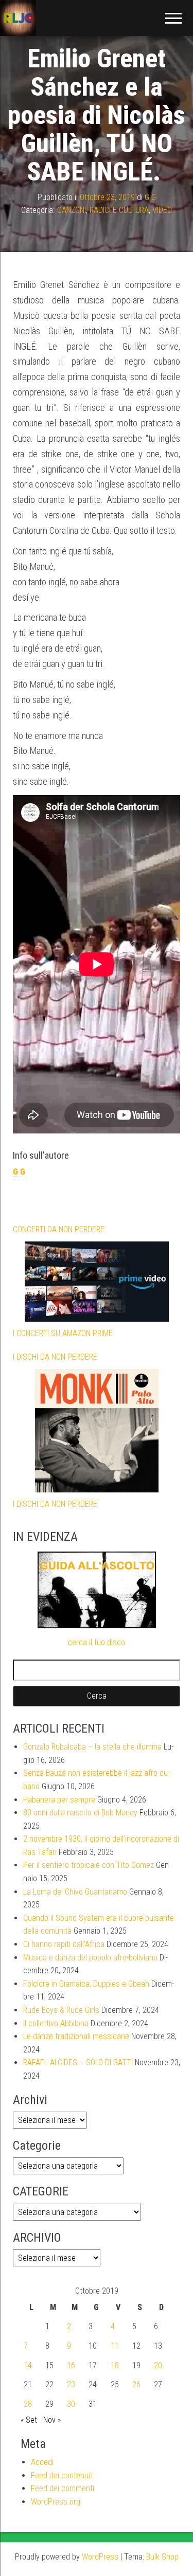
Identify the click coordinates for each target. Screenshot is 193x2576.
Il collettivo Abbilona (56, 2023)
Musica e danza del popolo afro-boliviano (90, 1958)
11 (115, 2346)
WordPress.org (56, 2502)
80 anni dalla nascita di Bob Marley (80, 1813)
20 (158, 2365)
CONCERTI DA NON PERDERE (59, 1229)
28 (28, 2404)
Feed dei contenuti (62, 2475)
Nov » (52, 2420)
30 (71, 2404)
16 (71, 2365)
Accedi (42, 2462)
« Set (29, 2420)
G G (150, 197)
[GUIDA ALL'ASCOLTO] (97, 1590)
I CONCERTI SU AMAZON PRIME (63, 1333)
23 (71, 2384)
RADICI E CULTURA (119, 210)
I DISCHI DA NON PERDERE (55, 1357)
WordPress (100, 2557)
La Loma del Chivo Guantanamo (75, 1892)
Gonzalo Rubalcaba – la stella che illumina (92, 1747)
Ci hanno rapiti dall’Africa (64, 1944)
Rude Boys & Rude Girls (61, 2010)
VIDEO (162, 210)
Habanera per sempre (59, 1800)
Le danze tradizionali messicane (76, 2036)
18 (115, 2365)
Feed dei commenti (63, 2488)
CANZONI (72, 210)
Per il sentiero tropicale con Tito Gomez (89, 1865)
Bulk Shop (162, 2557)
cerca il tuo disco (97, 1642)
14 (28, 2365)
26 (136, 2384)
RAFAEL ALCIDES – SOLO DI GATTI (78, 2062)
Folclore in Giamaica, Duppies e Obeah (86, 1984)
